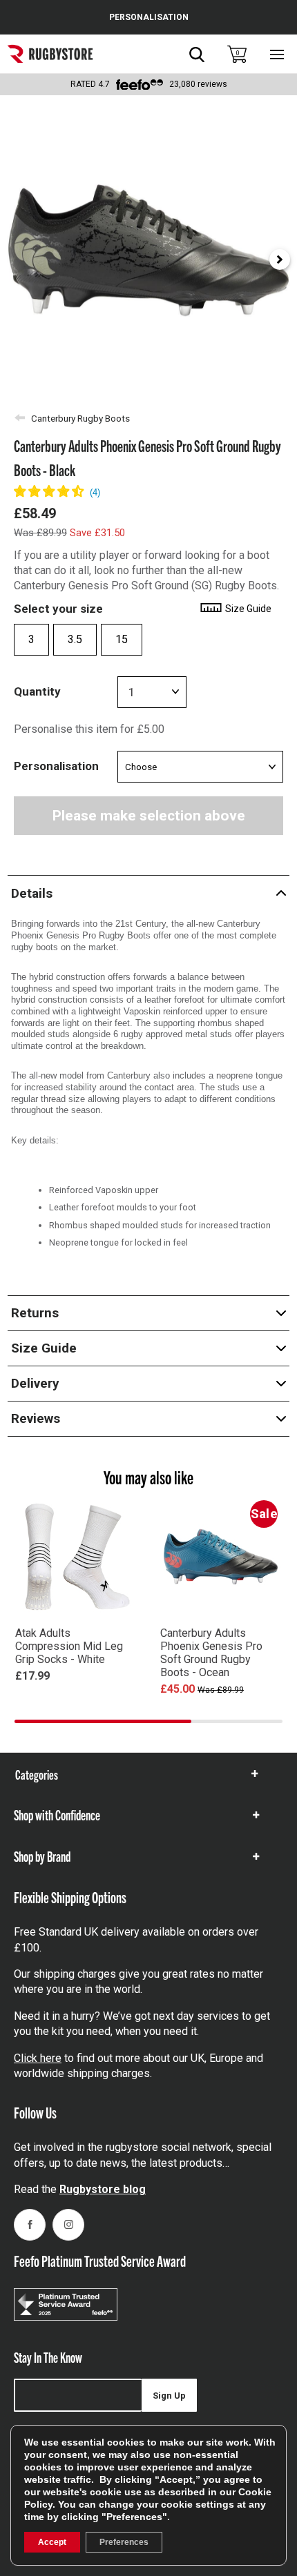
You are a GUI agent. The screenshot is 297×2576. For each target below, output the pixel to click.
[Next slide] (280, 259)
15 (122, 639)
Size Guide (247, 609)
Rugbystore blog (103, 2189)
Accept (52, 2542)
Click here (38, 2058)
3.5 (75, 639)
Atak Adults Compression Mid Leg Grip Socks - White (69, 1646)
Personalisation (56, 766)
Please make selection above (149, 816)
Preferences (124, 2542)
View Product (76, 1695)
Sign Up (169, 2396)
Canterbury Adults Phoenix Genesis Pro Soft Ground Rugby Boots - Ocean (211, 1653)
